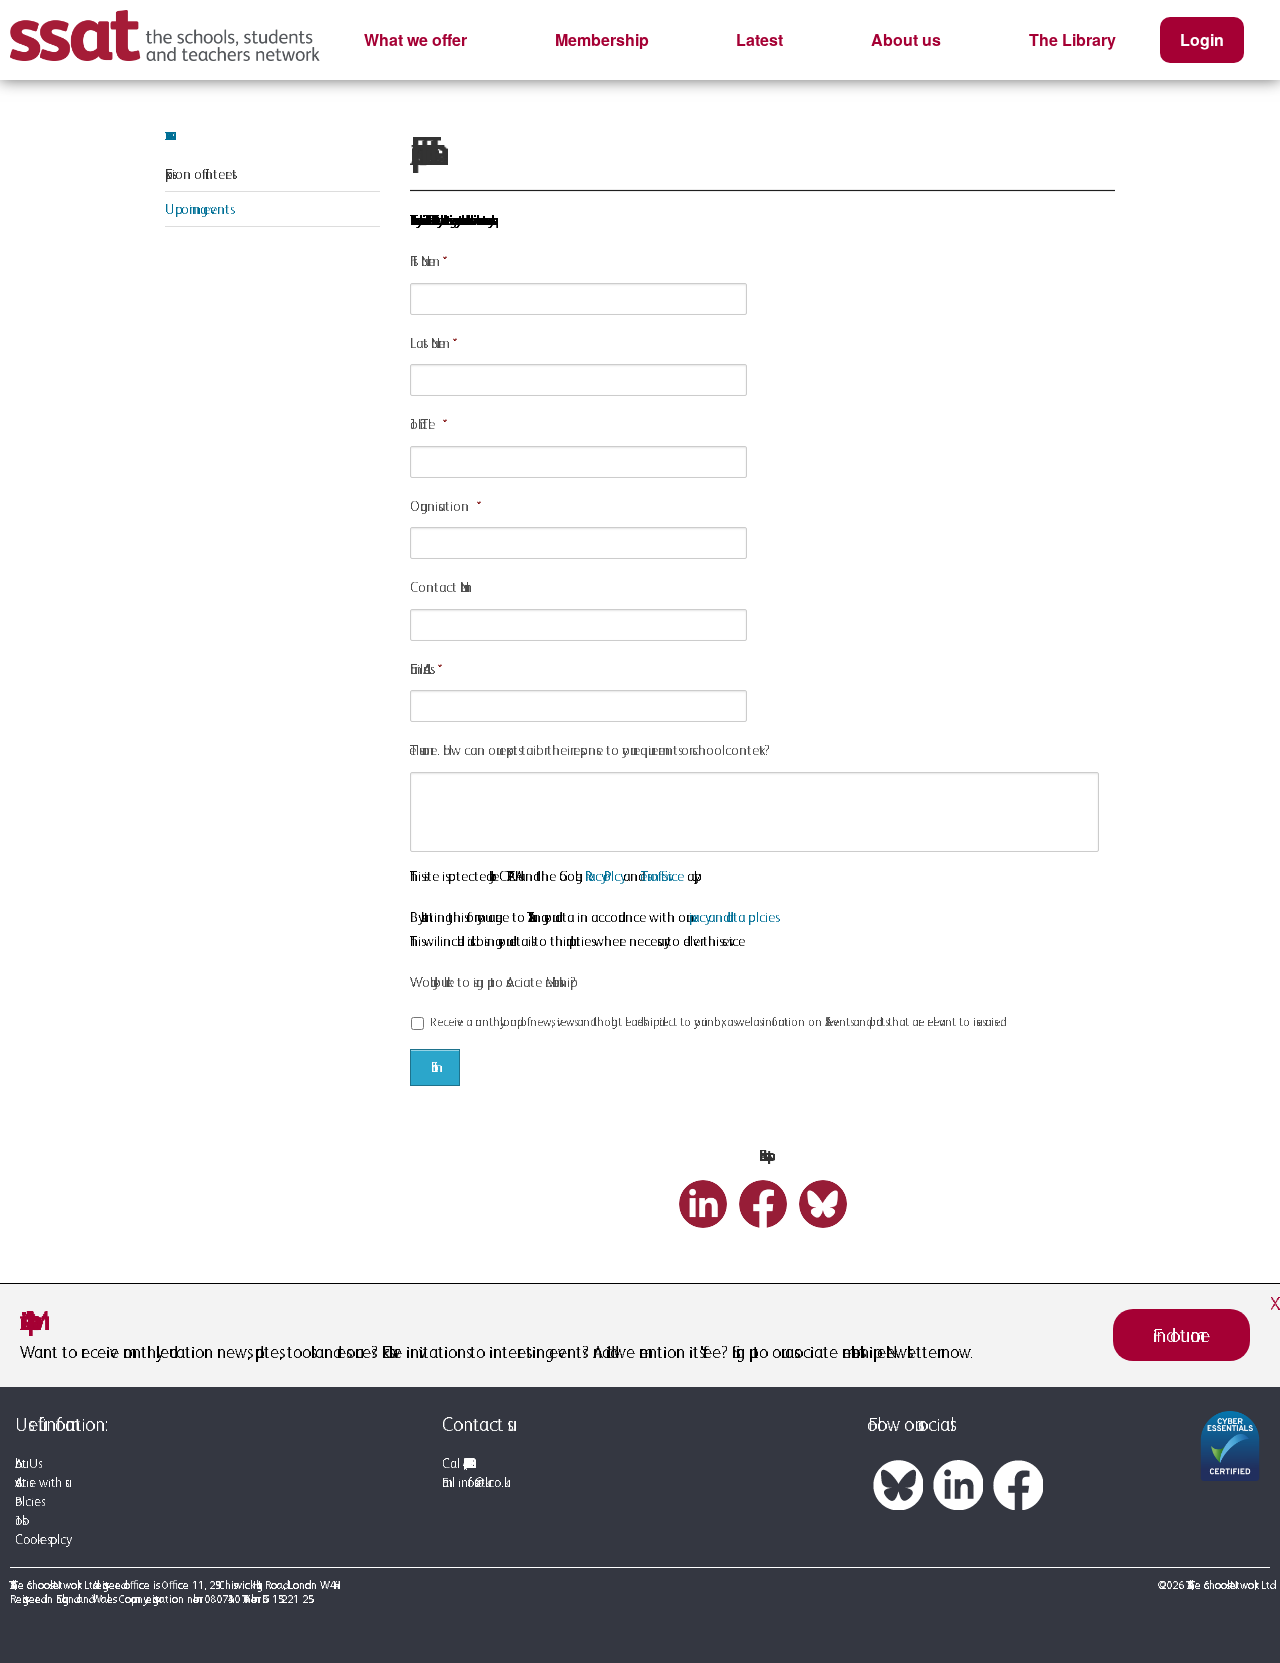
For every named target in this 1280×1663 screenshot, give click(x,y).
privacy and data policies (732, 917)
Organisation (439, 506)
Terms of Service (662, 876)
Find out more (1181, 1335)
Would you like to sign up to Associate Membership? (493, 982)
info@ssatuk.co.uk (481, 1482)
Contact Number (438, 587)
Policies (28, 1501)
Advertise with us (40, 1482)
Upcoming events (197, 209)
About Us (26, 1463)
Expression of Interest (201, 174)
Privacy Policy (602, 876)
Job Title (422, 424)
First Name (422, 261)
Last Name (427, 343)
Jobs (18, 1520)
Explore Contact (166, 136)
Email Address (420, 669)
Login (1202, 39)
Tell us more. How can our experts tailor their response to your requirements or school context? (590, 750)
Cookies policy (40, 1539)
